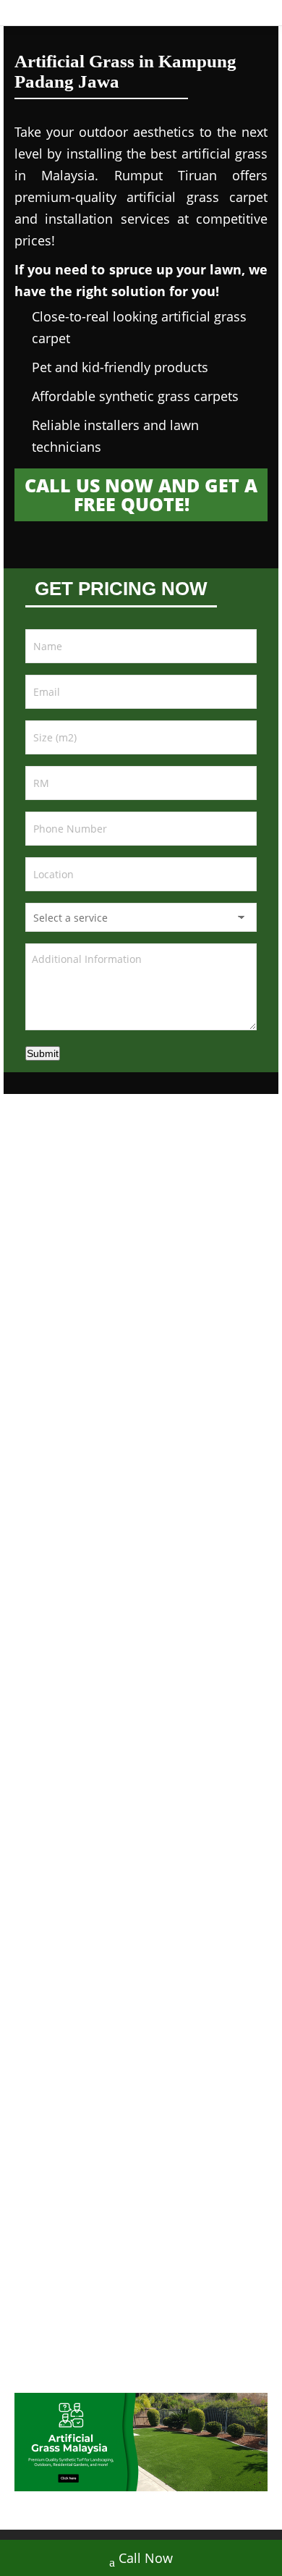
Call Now (146, 2558)
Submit (43, 1053)
